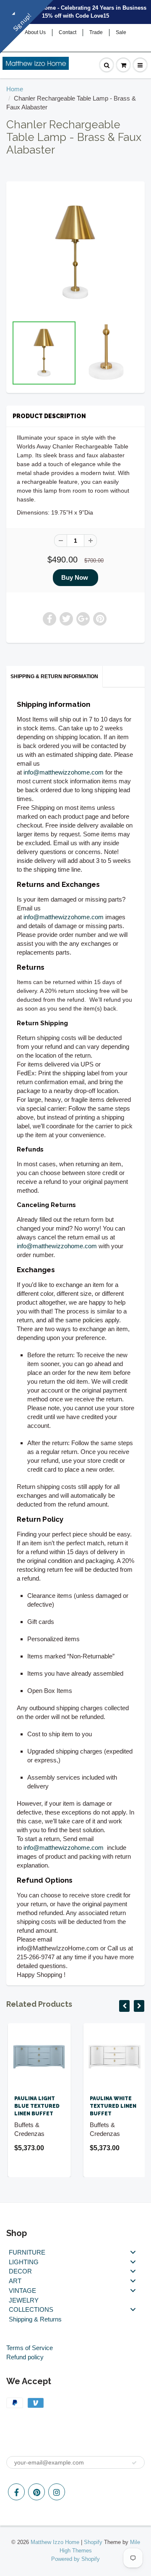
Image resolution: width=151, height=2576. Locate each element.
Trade (96, 32)
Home (15, 89)
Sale (121, 32)
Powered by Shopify (75, 2559)
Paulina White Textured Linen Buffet (111, 2106)
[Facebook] (16, 2492)
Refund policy (25, 2357)
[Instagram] (57, 2492)
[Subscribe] (134, 2463)
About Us (35, 32)
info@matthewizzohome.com (64, 772)
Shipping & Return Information (54, 676)
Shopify (93, 2542)
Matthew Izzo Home (55, 2542)
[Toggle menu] (133, 2252)
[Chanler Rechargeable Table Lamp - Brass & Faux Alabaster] (75, 253)
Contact (68, 32)
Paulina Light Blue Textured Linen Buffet (35, 2106)
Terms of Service (30, 2348)
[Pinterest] (36, 2492)
